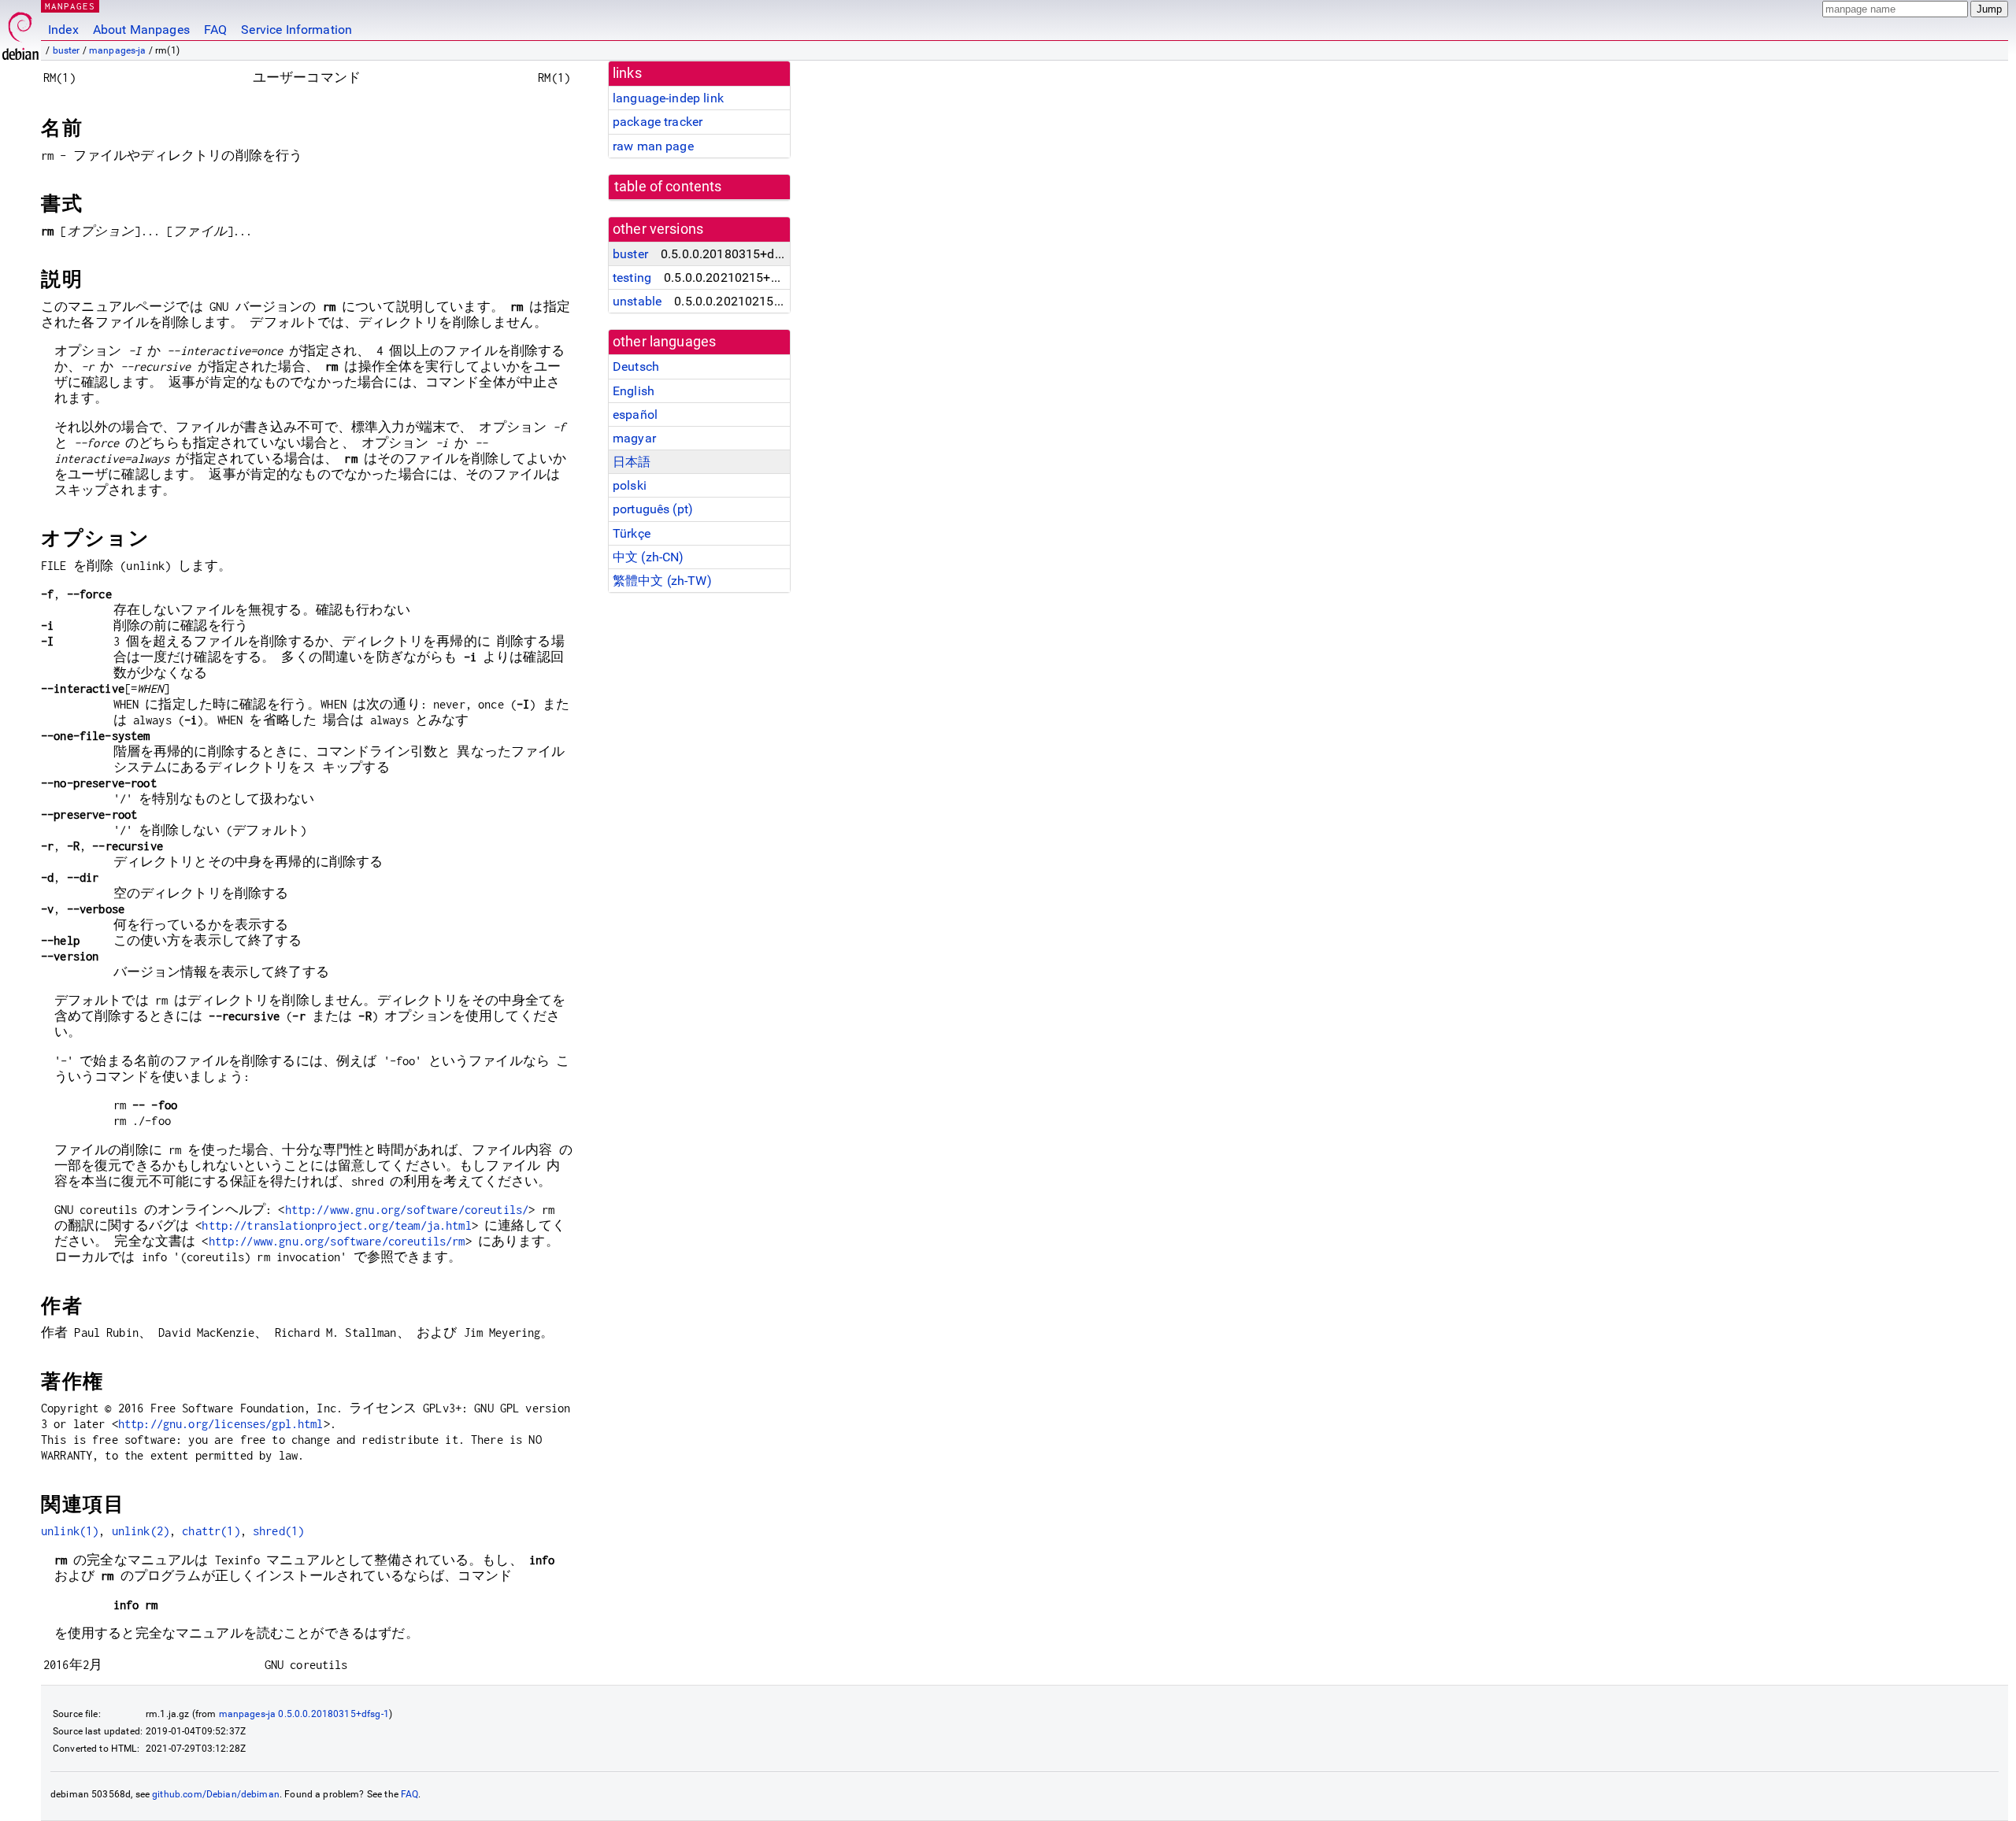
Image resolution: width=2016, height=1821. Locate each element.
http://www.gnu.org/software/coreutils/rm (337, 1241)
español (635, 415)
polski (630, 485)
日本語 (632, 462)
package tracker (658, 122)
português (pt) (653, 509)
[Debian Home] (20, 32)
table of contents (668, 187)
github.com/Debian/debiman (216, 1794)
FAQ (215, 30)
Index (63, 30)
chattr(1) (211, 1531)
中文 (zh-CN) (649, 557)
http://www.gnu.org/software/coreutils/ (407, 1210)
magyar (634, 438)
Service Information (296, 30)
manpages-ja (118, 50)
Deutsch (636, 366)
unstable (637, 301)
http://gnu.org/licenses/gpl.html (221, 1424)
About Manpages (141, 30)
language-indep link (668, 98)
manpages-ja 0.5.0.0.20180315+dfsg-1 (304, 1714)
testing (632, 278)
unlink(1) (70, 1531)
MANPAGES (70, 6)
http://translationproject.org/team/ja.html (336, 1225)
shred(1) (278, 1531)
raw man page (653, 146)
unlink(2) (141, 1531)
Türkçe (632, 533)
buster (67, 50)
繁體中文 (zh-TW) (662, 581)
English (634, 391)
